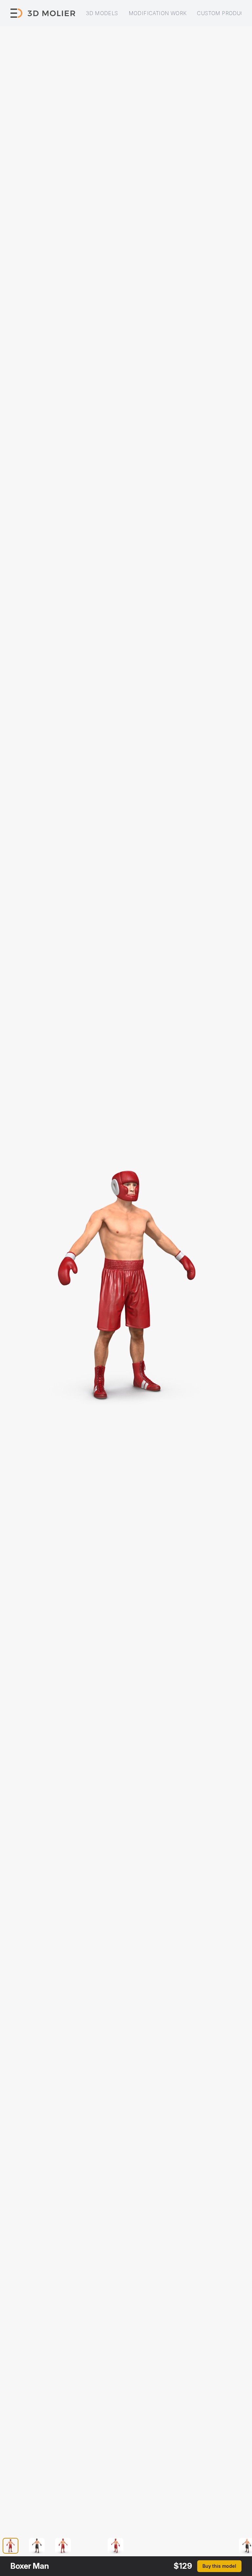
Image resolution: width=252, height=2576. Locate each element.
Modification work (158, 13)
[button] (14, 2546)
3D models (102, 13)
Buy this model (219, 2566)
